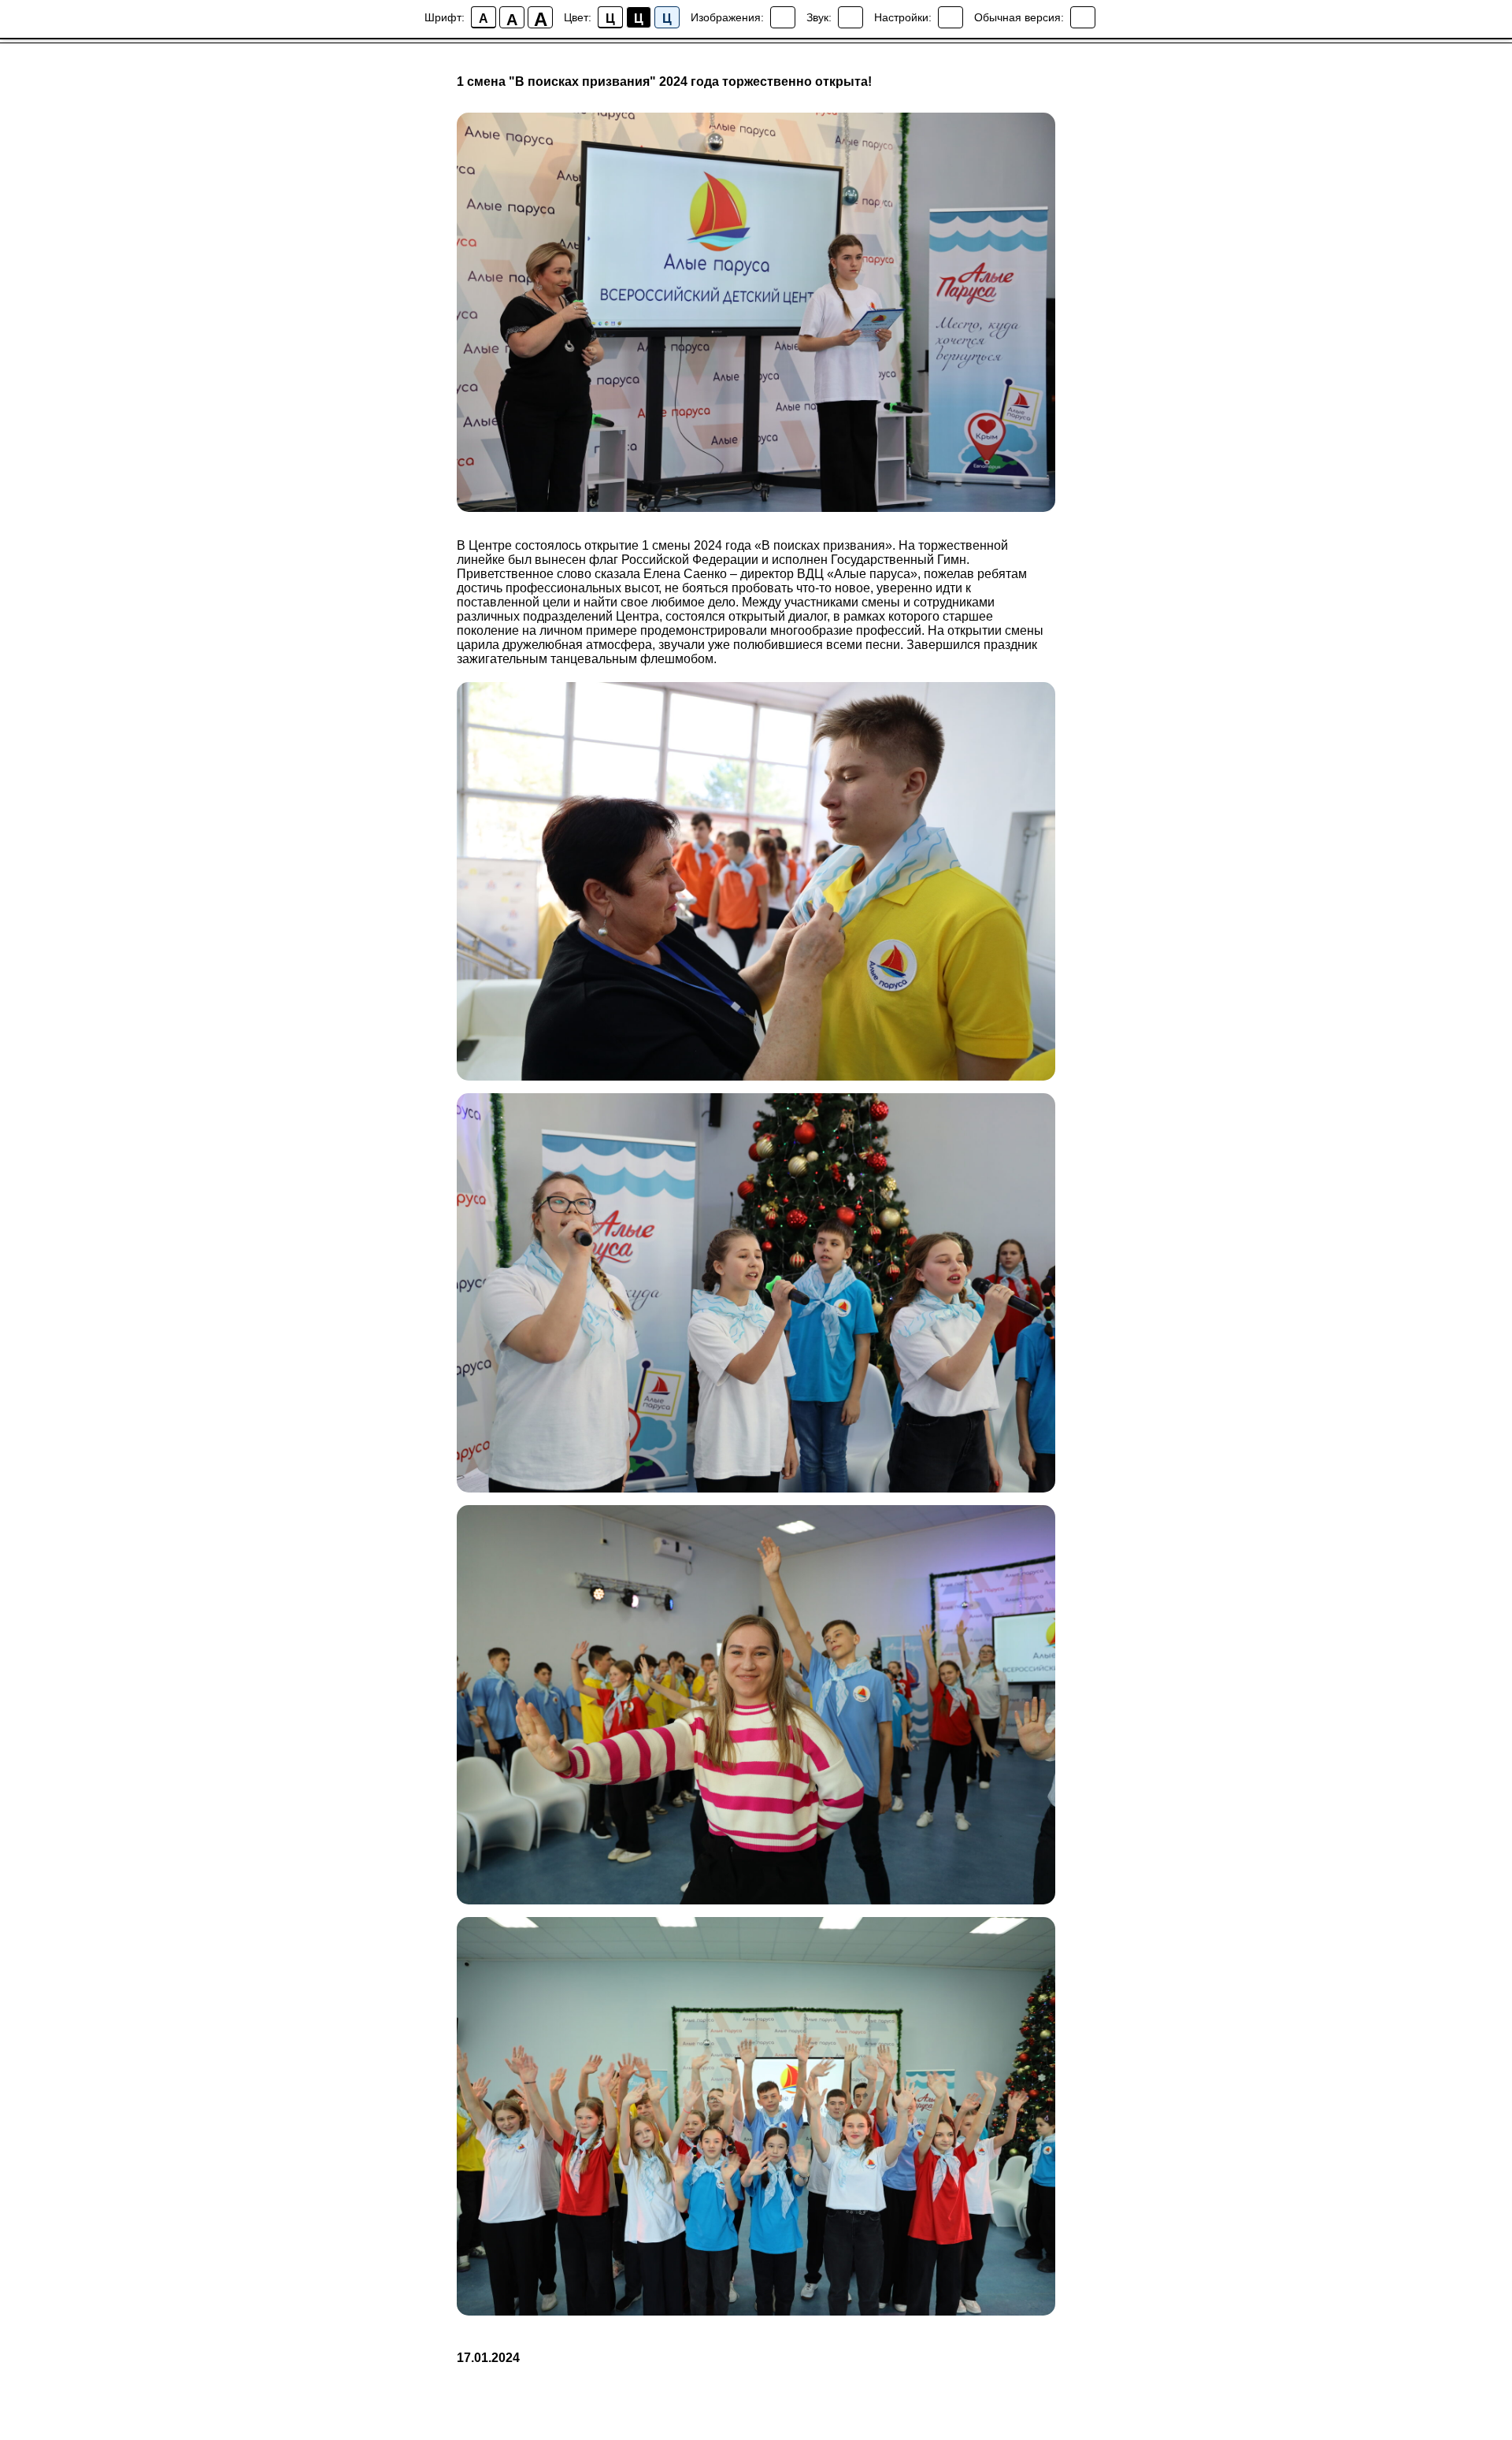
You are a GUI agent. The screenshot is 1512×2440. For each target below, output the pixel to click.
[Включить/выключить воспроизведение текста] (850, 17)
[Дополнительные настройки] (951, 17)
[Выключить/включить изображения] (783, 17)
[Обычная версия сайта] (1083, 17)
